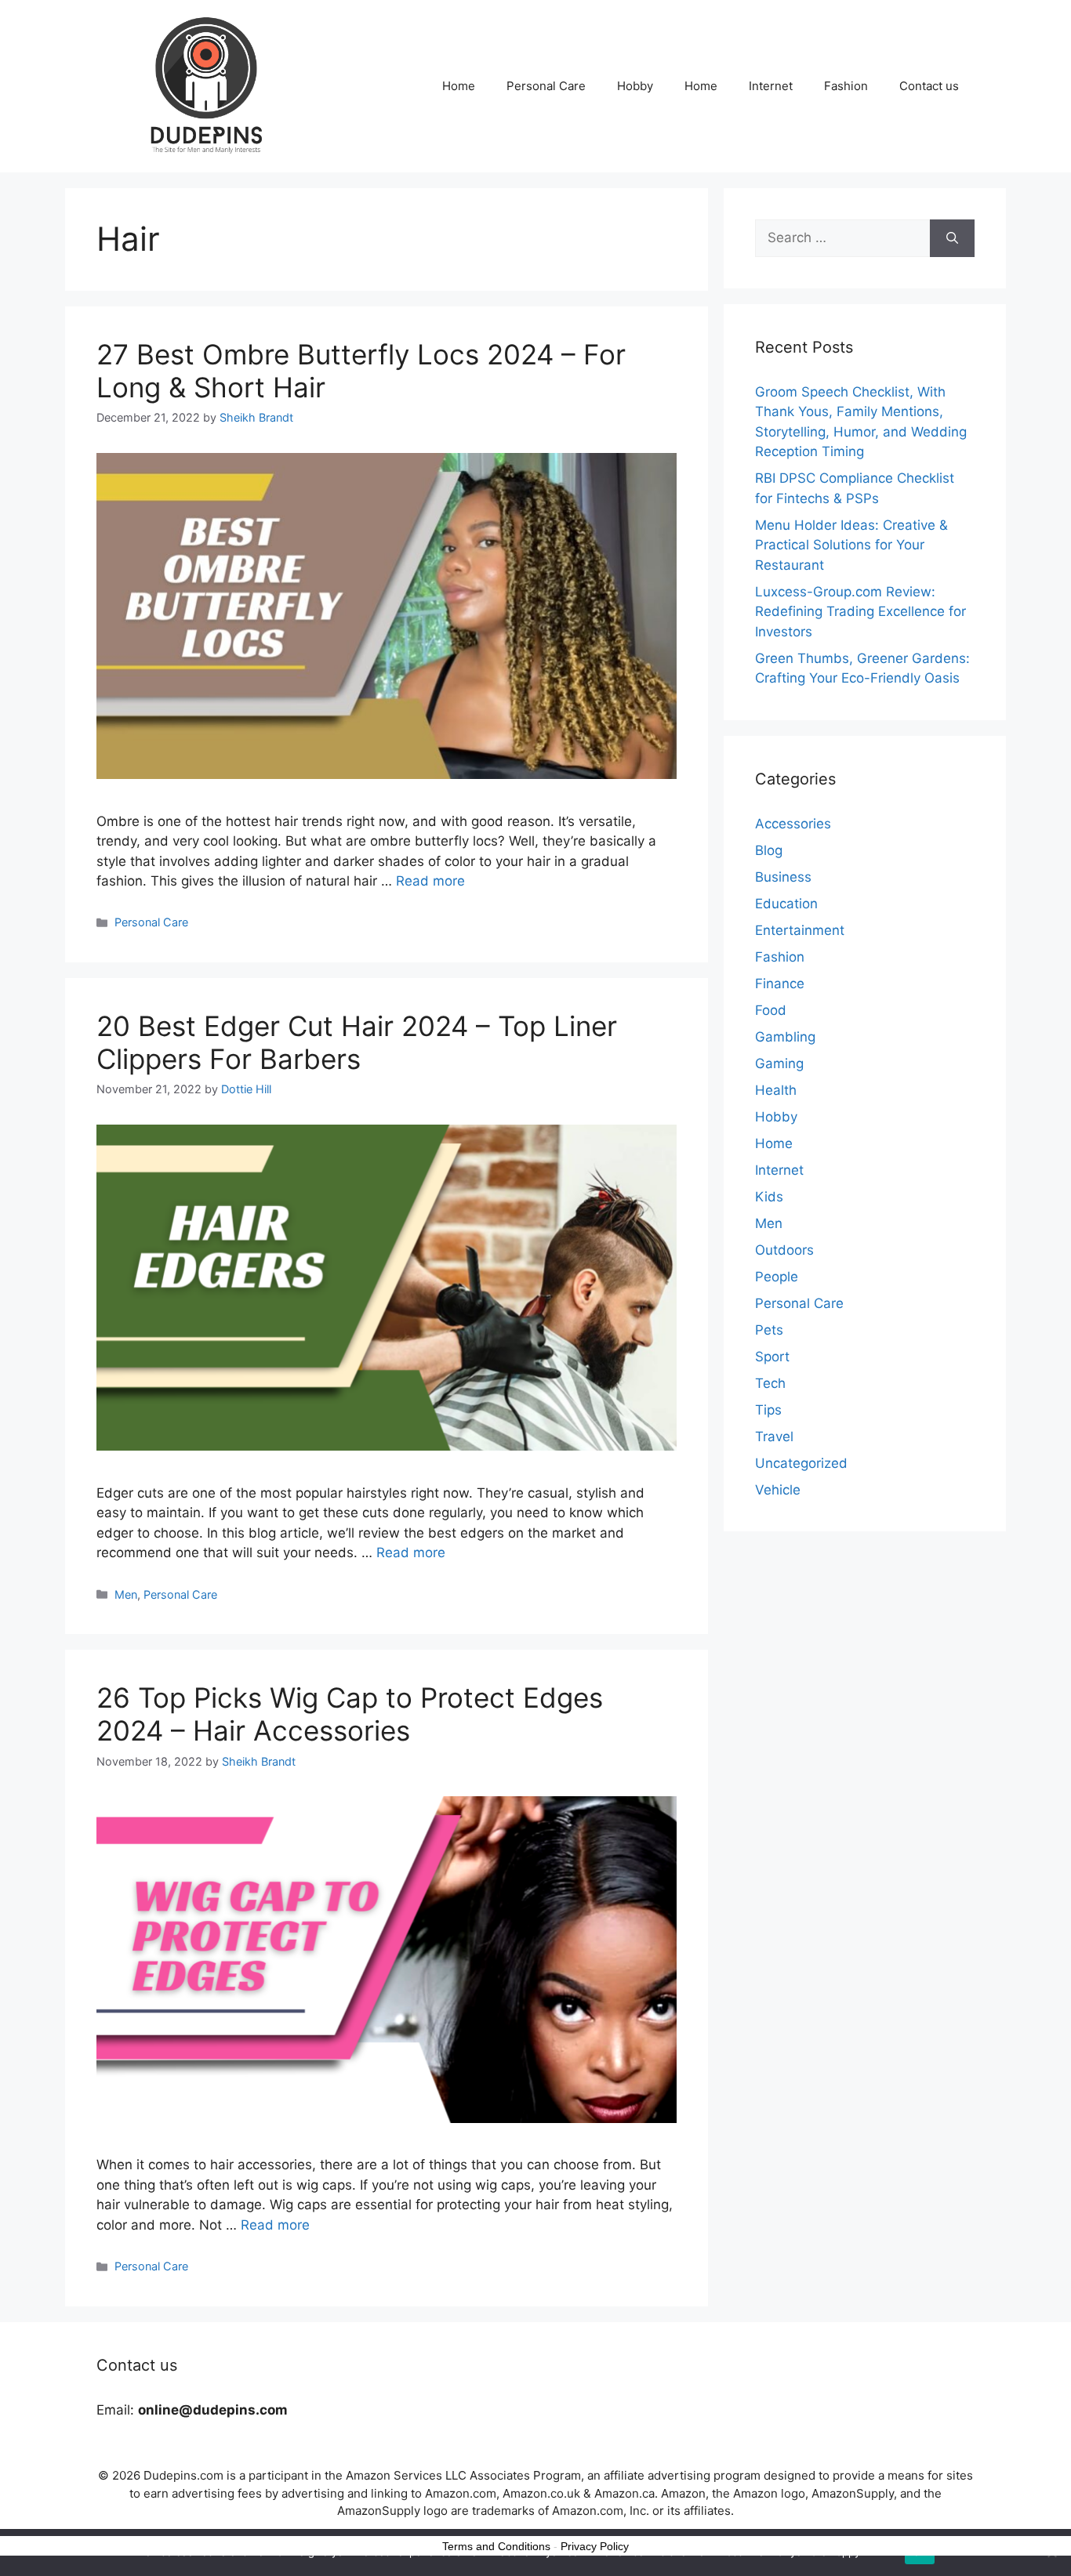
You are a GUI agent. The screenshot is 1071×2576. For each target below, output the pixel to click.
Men (126, 1594)
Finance (780, 984)
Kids (769, 1197)
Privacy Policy (595, 2546)
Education (786, 904)
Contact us (929, 86)
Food (771, 1010)
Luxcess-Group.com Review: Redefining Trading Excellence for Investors (860, 612)
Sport (772, 1357)
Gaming (779, 1063)
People (777, 1277)
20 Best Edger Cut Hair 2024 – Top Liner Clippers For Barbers (357, 1042)
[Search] (952, 238)
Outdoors (784, 1250)
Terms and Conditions (496, 2546)
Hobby (635, 86)
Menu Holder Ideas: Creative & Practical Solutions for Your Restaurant (851, 545)
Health (776, 1090)
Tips (768, 1410)
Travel (774, 1437)
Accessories (793, 824)
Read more (430, 881)
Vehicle (778, 1490)
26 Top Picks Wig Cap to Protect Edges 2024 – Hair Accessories (350, 1714)
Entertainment (800, 930)
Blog (769, 850)
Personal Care (546, 86)
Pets (769, 1330)
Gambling (785, 1037)
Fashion (846, 86)
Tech (770, 1383)
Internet (771, 86)
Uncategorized (801, 1463)
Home (459, 86)
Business (783, 877)
